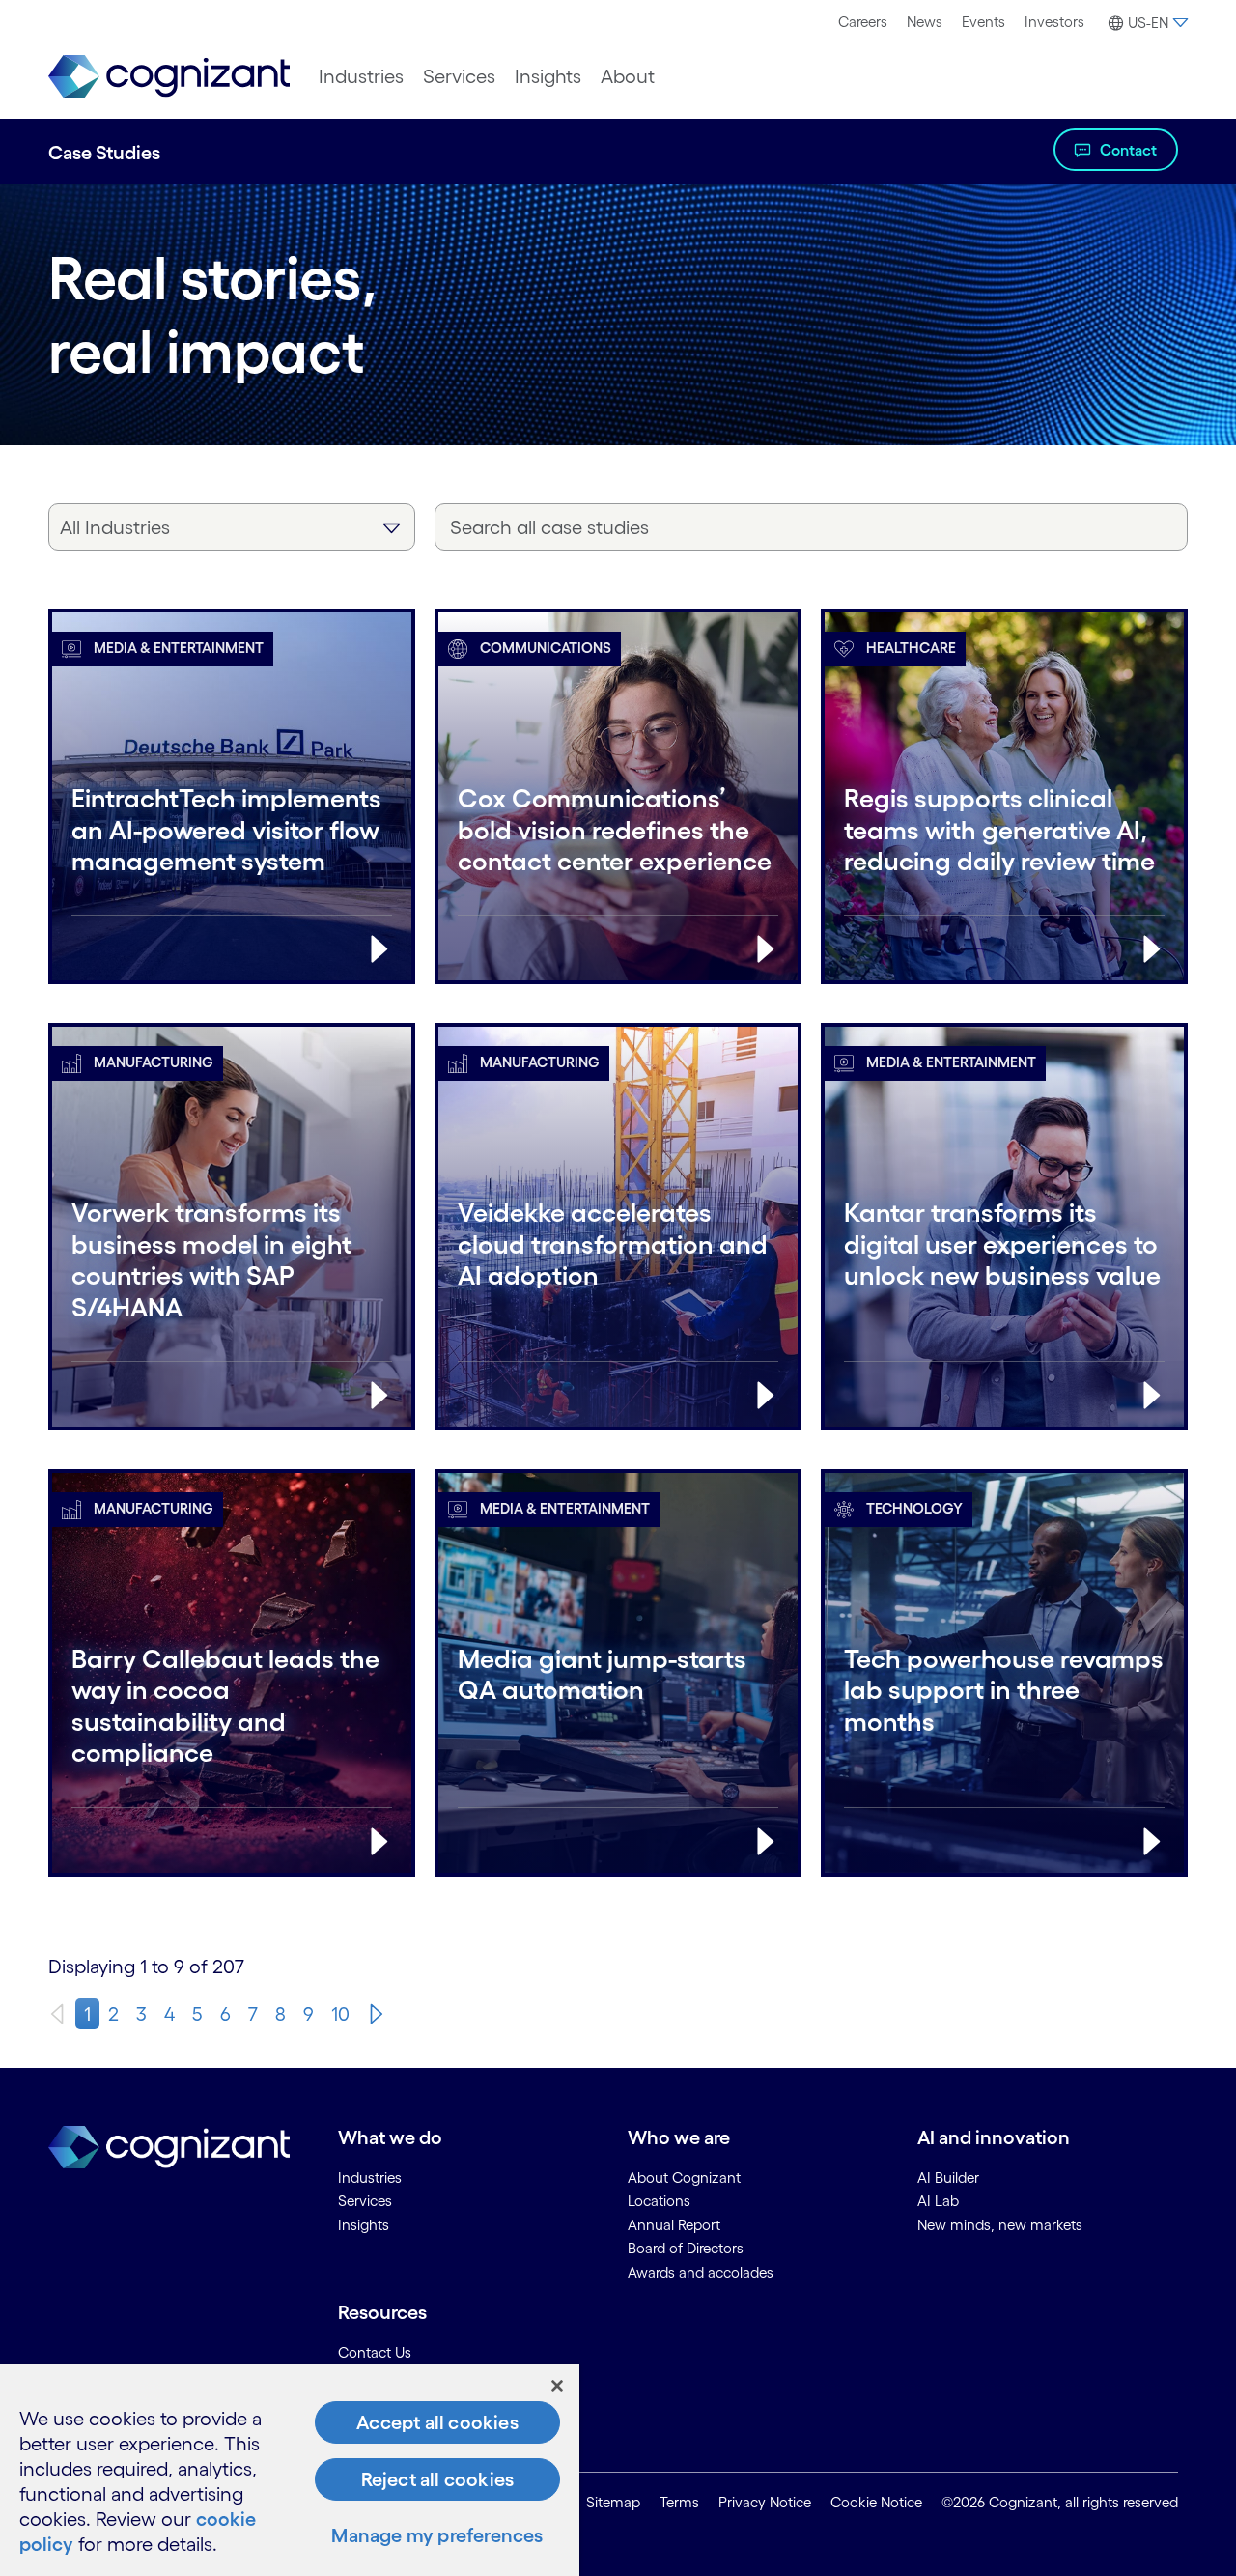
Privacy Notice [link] (765, 2502)
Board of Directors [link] (686, 2248)
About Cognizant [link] (684, 2178)
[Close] (557, 2386)
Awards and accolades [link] (701, 2272)
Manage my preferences (437, 2535)
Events (983, 22)
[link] (169, 77)
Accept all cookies (437, 2422)
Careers (863, 22)
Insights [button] (548, 76)
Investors (1054, 22)
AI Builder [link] (948, 2178)
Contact (1128, 150)
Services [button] (459, 76)
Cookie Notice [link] (876, 2502)
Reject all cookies (438, 2479)
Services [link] (365, 2201)
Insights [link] (364, 2225)
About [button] (628, 76)
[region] (290, 2470)
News (925, 22)
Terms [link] (679, 2502)
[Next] (377, 2014)
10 (340, 2014)
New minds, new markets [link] (1000, 2225)
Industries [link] (370, 2178)
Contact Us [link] (375, 2352)
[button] (1146, 23)
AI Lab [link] (938, 2201)
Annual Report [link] (674, 2225)
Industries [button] (361, 76)
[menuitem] (863, 22)
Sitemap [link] (613, 2502)
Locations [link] (659, 2201)
